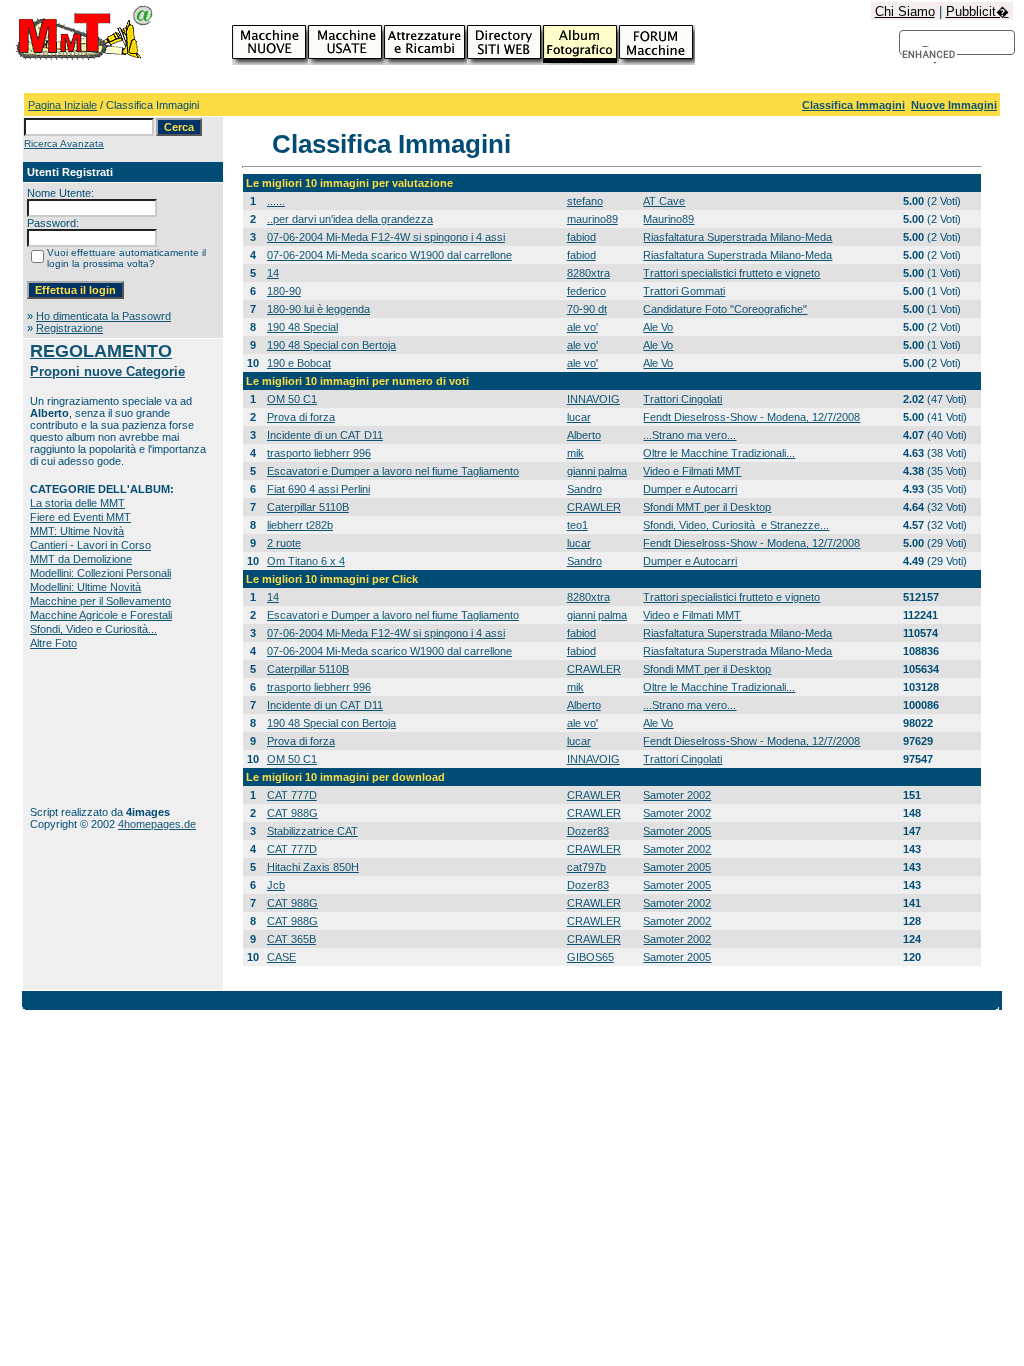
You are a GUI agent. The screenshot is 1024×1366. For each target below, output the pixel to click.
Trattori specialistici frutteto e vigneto (731, 273)
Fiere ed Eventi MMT (80, 517)
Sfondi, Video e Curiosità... (93, 629)
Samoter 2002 (677, 795)
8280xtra (588, 273)
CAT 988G (292, 813)
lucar (579, 417)
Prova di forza (301, 417)
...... (276, 201)
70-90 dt (587, 309)
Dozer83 (588, 831)
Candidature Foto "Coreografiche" (725, 309)
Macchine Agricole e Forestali (101, 615)
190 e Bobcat (299, 363)
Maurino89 (668, 219)
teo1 (577, 525)
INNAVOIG (593, 399)
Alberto (584, 435)
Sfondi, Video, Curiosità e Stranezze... (736, 525)
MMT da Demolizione (81, 559)
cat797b (586, 867)
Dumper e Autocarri (690, 489)
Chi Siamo (905, 11)
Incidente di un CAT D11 (325, 435)
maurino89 (592, 219)
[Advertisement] (92, 727)
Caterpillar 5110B (308, 507)
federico (586, 291)
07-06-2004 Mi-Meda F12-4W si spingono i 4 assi (386, 237)
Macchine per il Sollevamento (100, 601)
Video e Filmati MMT (692, 471)
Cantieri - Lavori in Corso (90, 545)
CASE (281, 957)
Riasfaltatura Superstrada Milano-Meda (737, 237)
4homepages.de (157, 824)
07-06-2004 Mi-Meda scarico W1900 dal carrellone (389, 255)
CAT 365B (291, 939)
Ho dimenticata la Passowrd (103, 316)
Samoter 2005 (677, 831)
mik (575, 453)
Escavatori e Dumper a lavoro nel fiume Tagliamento (393, 471)
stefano (585, 201)
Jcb (276, 885)
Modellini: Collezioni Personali (100, 573)
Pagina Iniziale (62, 105)
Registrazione (69, 328)
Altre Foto (53, 643)
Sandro (584, 489)
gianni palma (597, 471)
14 (273, 273)
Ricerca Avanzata (64, 143)
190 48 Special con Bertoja (331, 345)
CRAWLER (594, 507)
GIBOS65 (590, 957)
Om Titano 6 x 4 (306, 561)
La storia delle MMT (77, 503)
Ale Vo (658, 327)
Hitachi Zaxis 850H (313, 867)
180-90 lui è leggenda (318, 309)
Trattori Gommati (684, 291)
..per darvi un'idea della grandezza (350, 219)
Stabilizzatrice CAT (312, 831)
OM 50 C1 (292, 399)
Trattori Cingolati (682, 399)
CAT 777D (292, 795)
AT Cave (664, 201)
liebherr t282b (300, 525)
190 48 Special (302, 327)
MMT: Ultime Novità (77, 531)
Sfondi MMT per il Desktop (707, 507)
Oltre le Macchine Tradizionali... (719, 453)
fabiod (581, 237)
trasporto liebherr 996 (319, 453)
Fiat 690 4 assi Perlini (318, 489)
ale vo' (582, 327)
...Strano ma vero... (689, 435)
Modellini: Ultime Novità (85, 587)
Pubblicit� (977, 11)
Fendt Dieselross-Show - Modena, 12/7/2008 (751, 417)
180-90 (284, 291)
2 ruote (284, 543)
